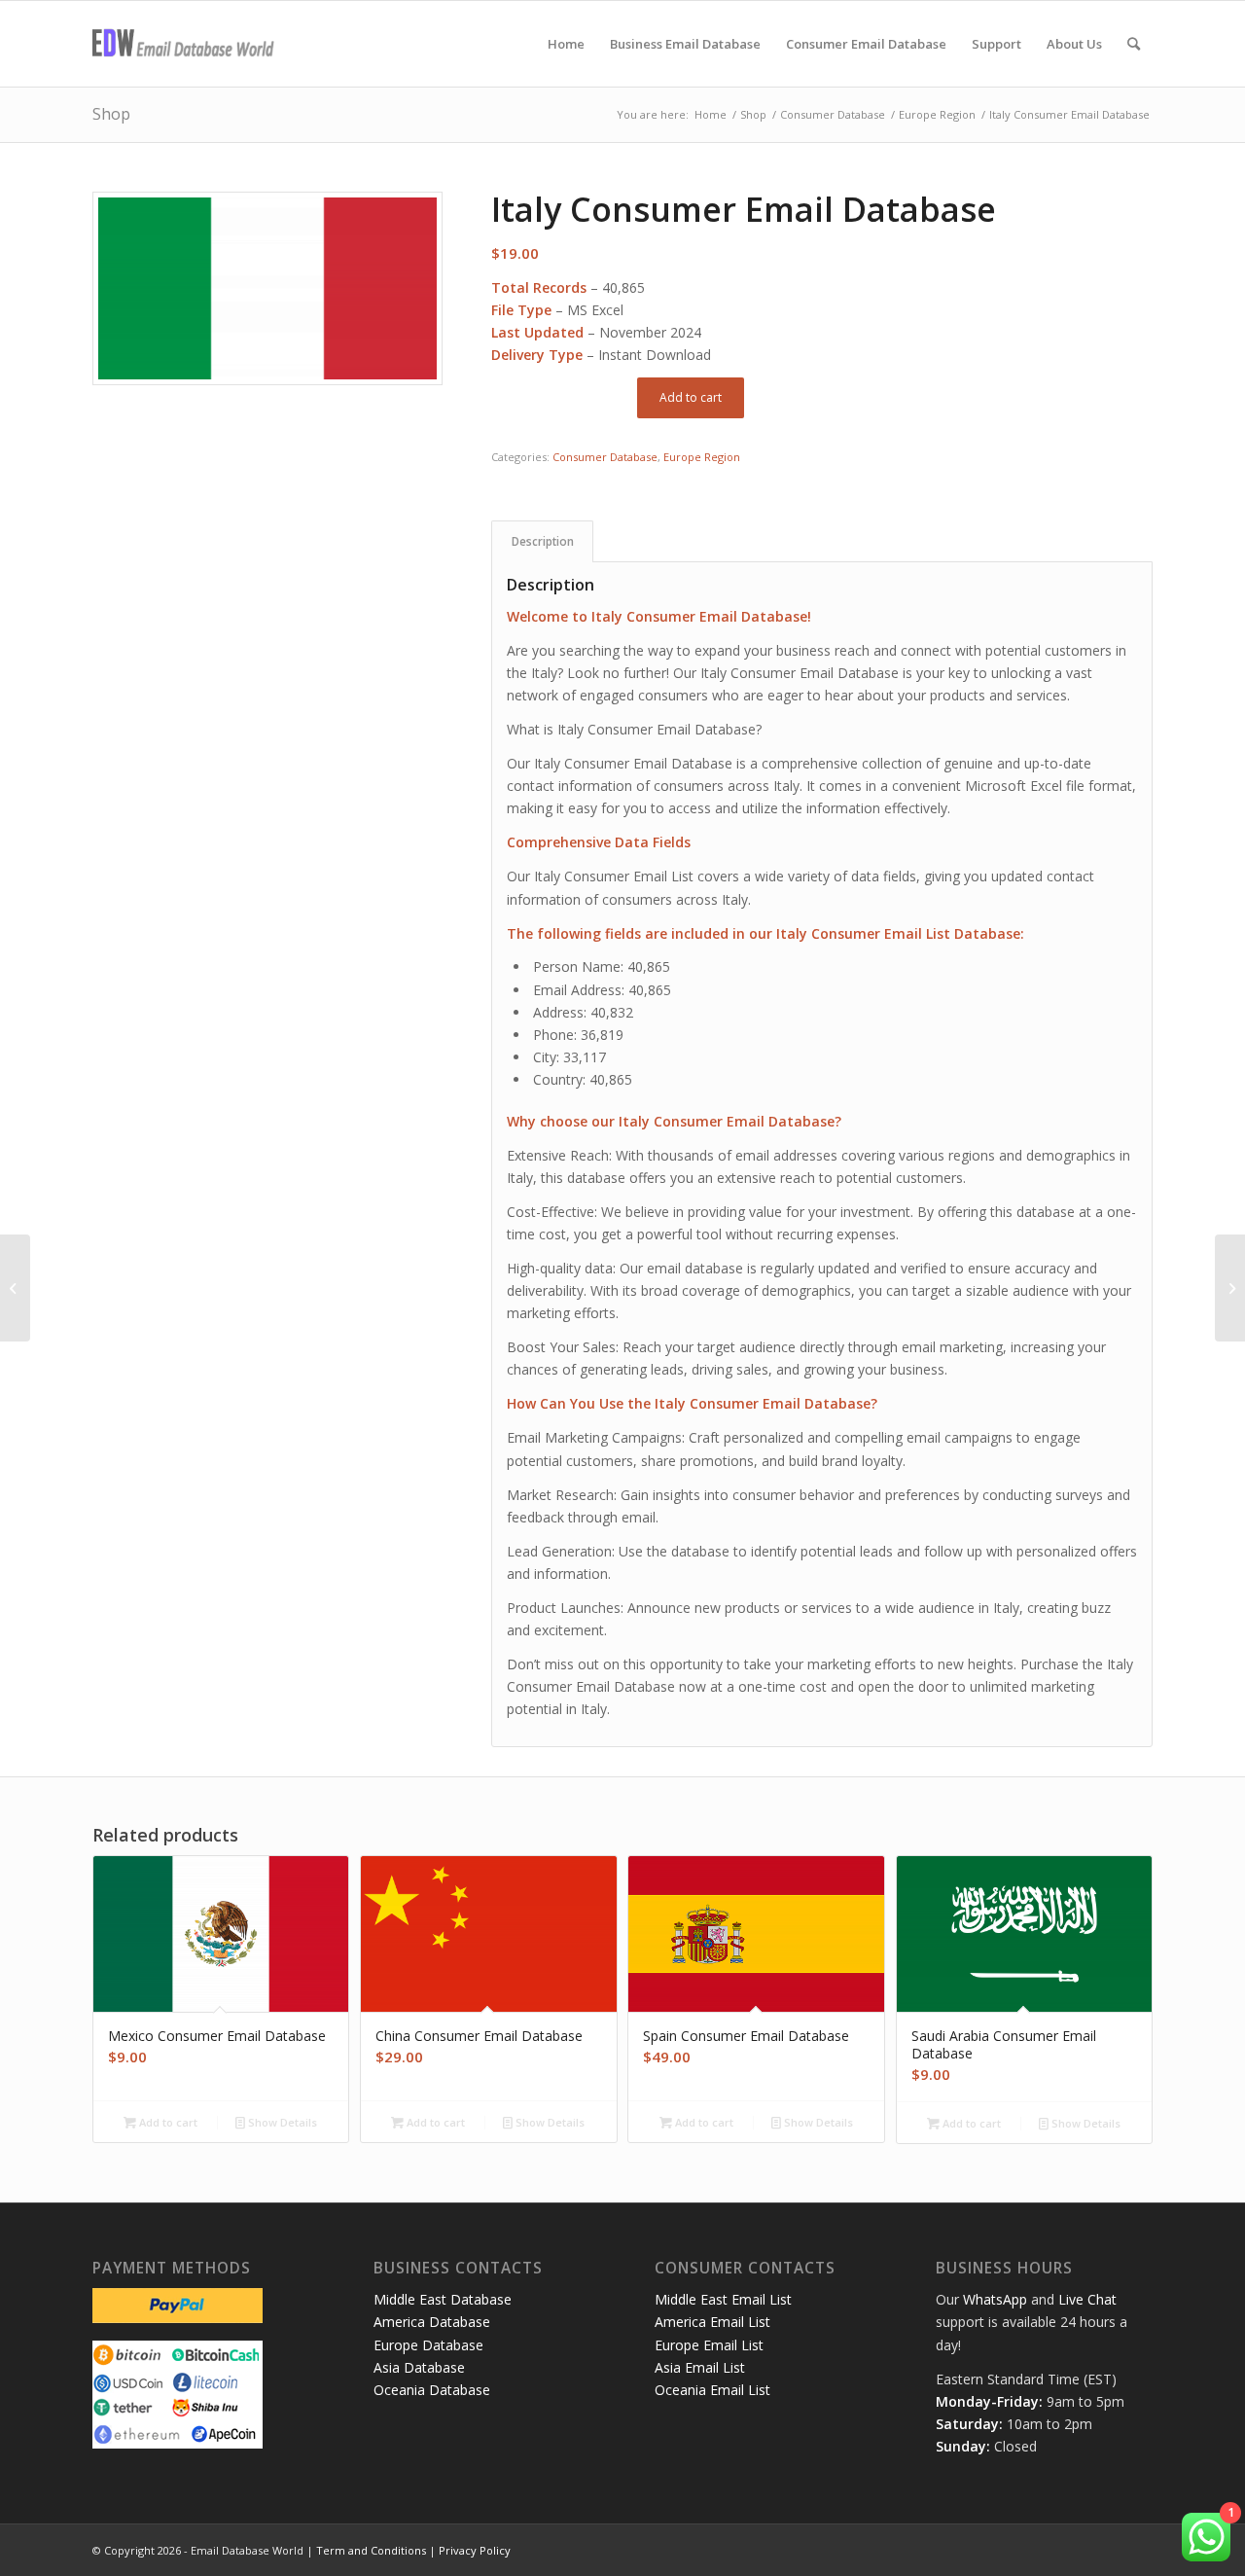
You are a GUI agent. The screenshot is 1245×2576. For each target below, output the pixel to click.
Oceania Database (432, 2390)
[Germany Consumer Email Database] (15, 1288)
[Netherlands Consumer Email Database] (1230, 1288)
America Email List (712, 2322)
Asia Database (419, 2367)
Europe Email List (709, 2345)
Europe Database (428, 2345)
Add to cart (691, 397)
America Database (432, 2322)
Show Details (281, 2122)
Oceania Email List (712, 2390)
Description (543, 541)
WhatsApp (995, 2299)
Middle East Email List (723, 2299)
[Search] (1134, 44)
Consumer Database (605, 457)
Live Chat (1087, 2299)
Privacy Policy (475, 2550)
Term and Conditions (371, 2550)
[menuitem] (566, 44)
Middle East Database (443, 2299)
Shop (111, 114)
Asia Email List (700, 2367)
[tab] (542, 541)
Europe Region (702, 457)
